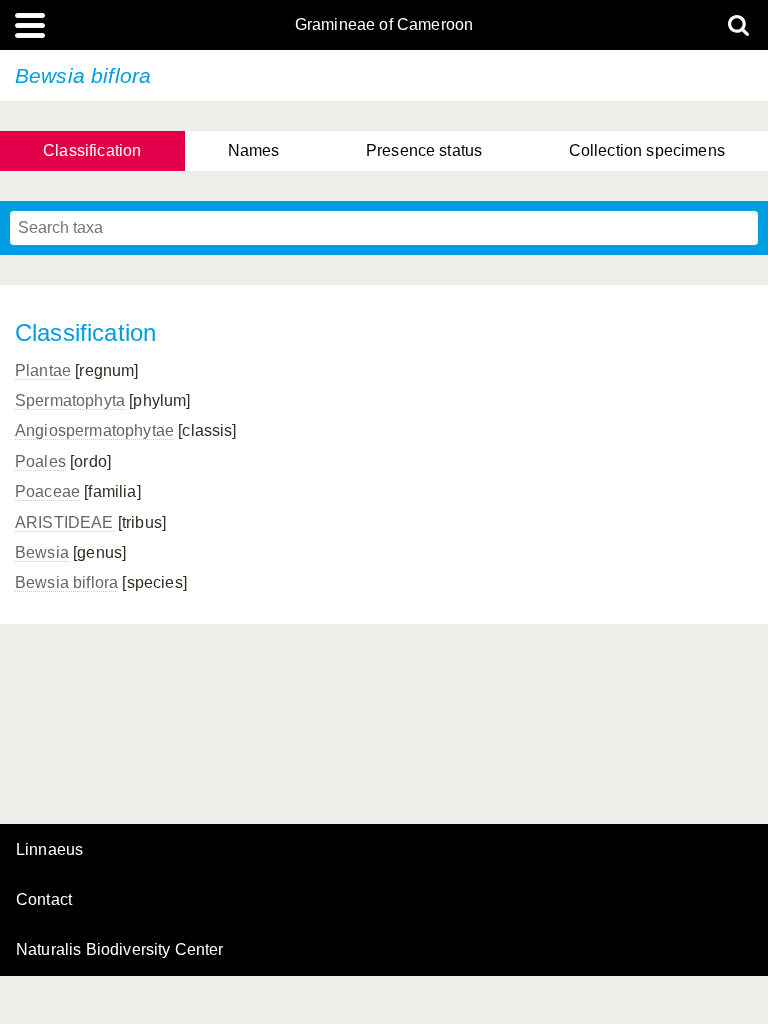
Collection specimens (647, 150)
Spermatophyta (70, 400)
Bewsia (42, 552)
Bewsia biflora (66, 582)
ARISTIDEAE (64, 522)
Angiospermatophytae (94, 430)
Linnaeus (49, 850)
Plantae (43, 370)
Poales (40, 461)
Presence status (424, 150)
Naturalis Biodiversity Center (120, 950)
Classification (92, 150)
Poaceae (47, 491)
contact (44, 899)
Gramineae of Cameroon (384, 25)
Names (254, 150)
